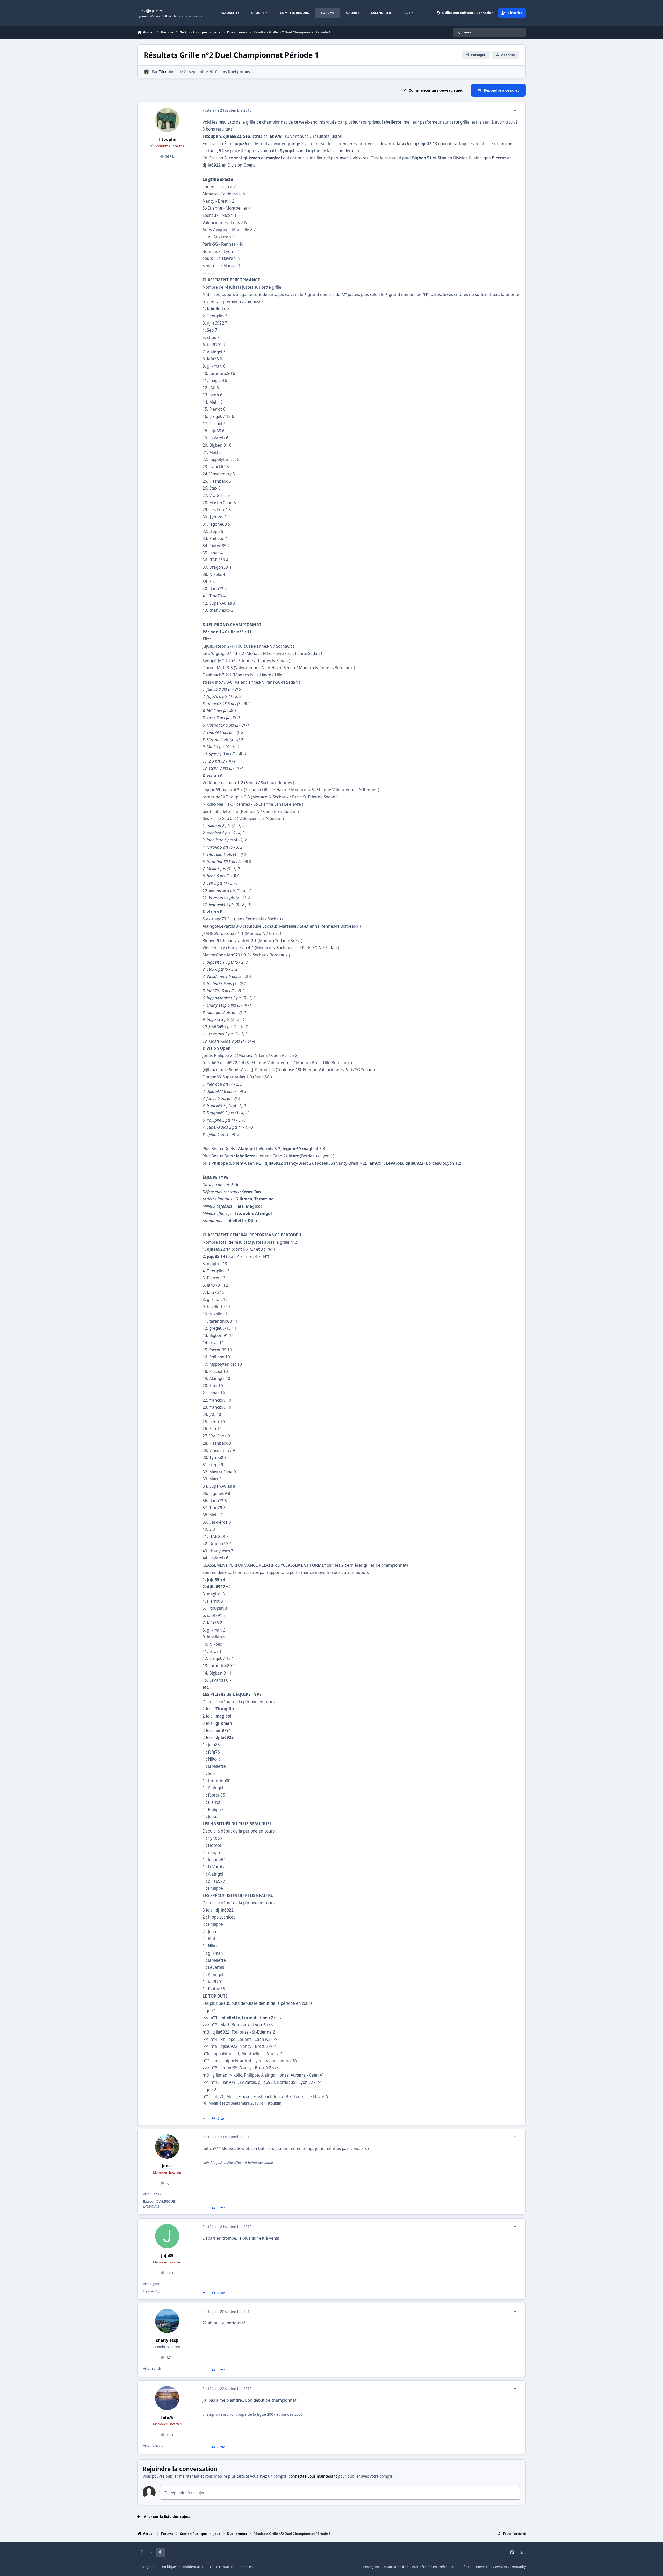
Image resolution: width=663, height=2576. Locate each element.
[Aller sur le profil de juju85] (167, 2236)
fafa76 (167, 2418)
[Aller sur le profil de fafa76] (167, 2398)
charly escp (167, 2340)
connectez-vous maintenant (313, 2476)
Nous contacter (222, 2567)
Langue (147, 2567)
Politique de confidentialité (183, 2567)
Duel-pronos (239, 72)
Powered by (501, 2567)
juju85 (167, 2256)
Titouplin (167, 72)
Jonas (167, 2166)
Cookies (246, 2567)
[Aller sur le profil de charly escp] (167, 2321)
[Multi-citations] (204, 2119)
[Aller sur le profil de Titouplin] (146, 72)
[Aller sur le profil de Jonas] (167, 2146)
